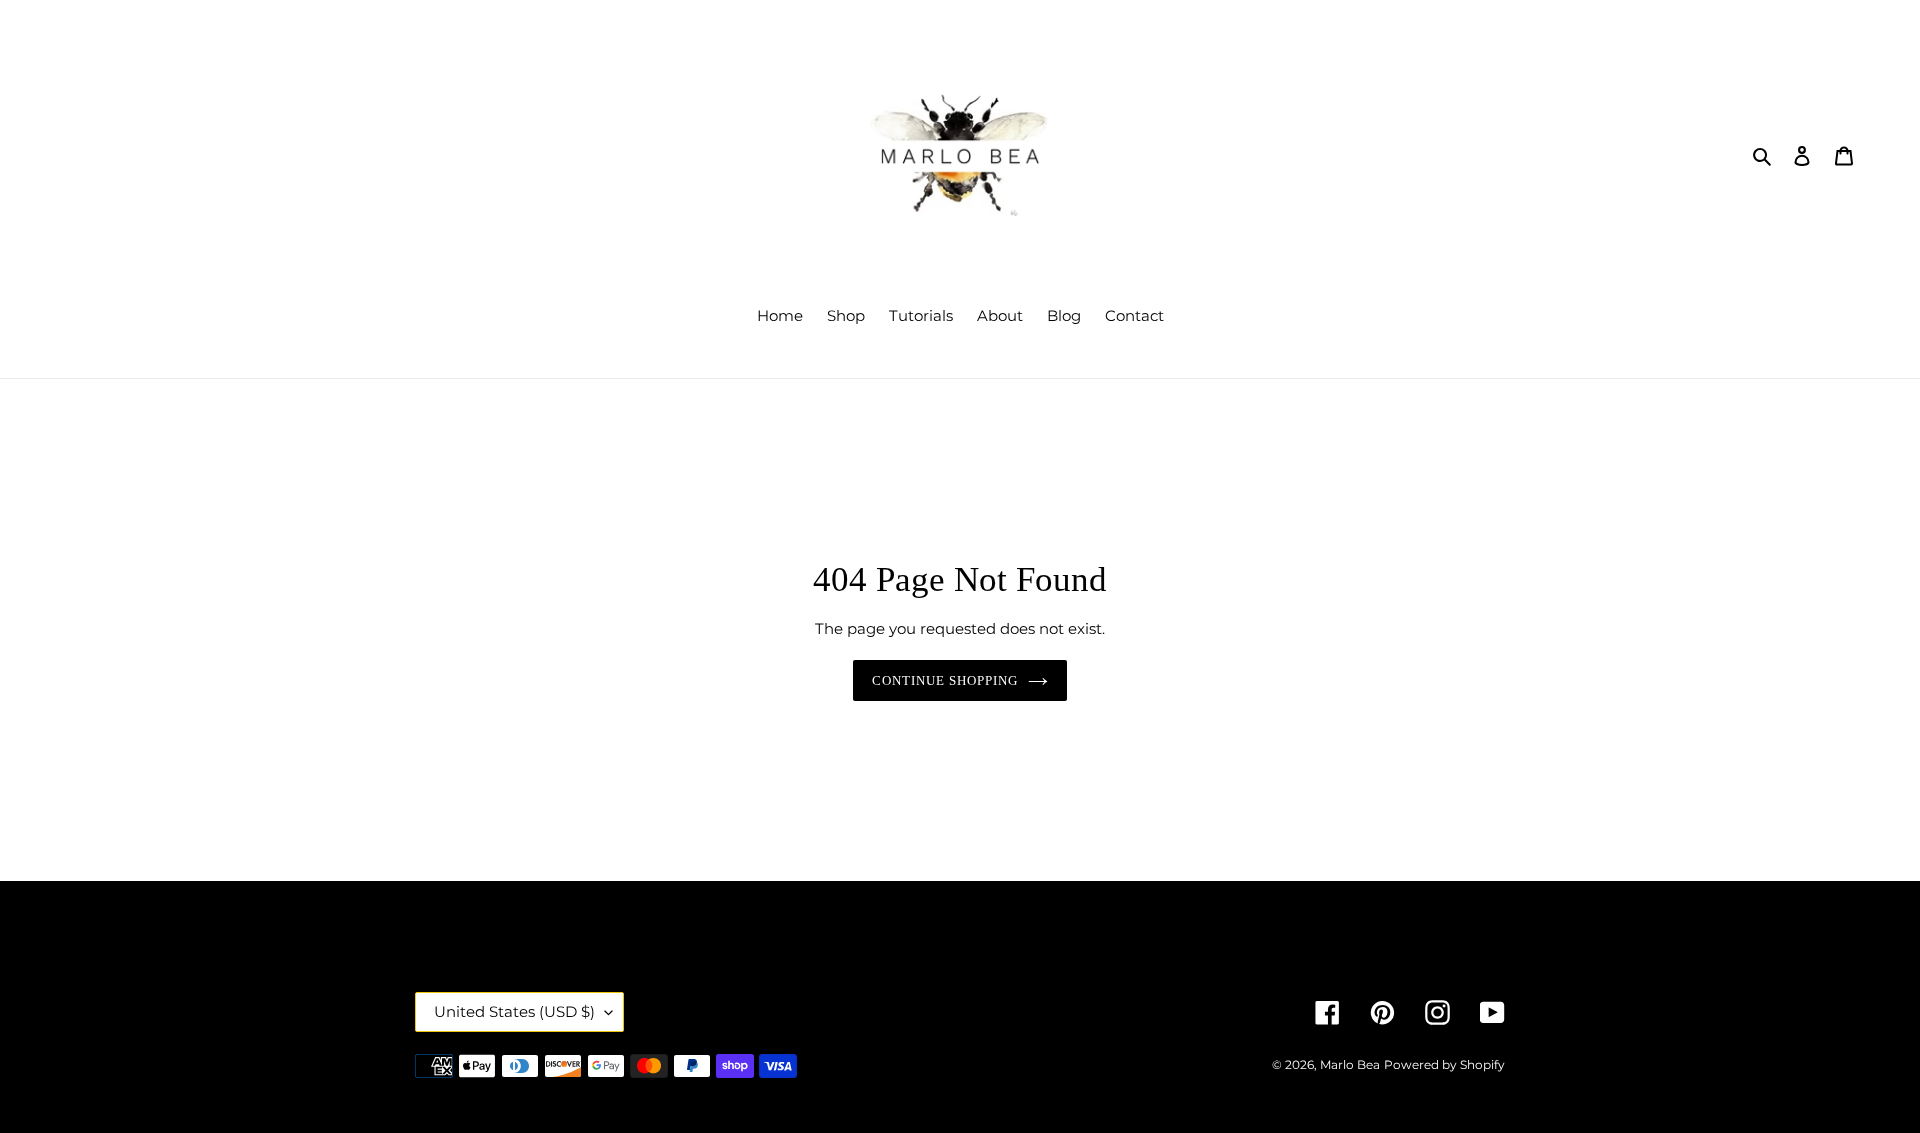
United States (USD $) (514, 1011)
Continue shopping (945, 680)
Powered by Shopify (1444, 1064)
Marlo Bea (1350, 1064)
